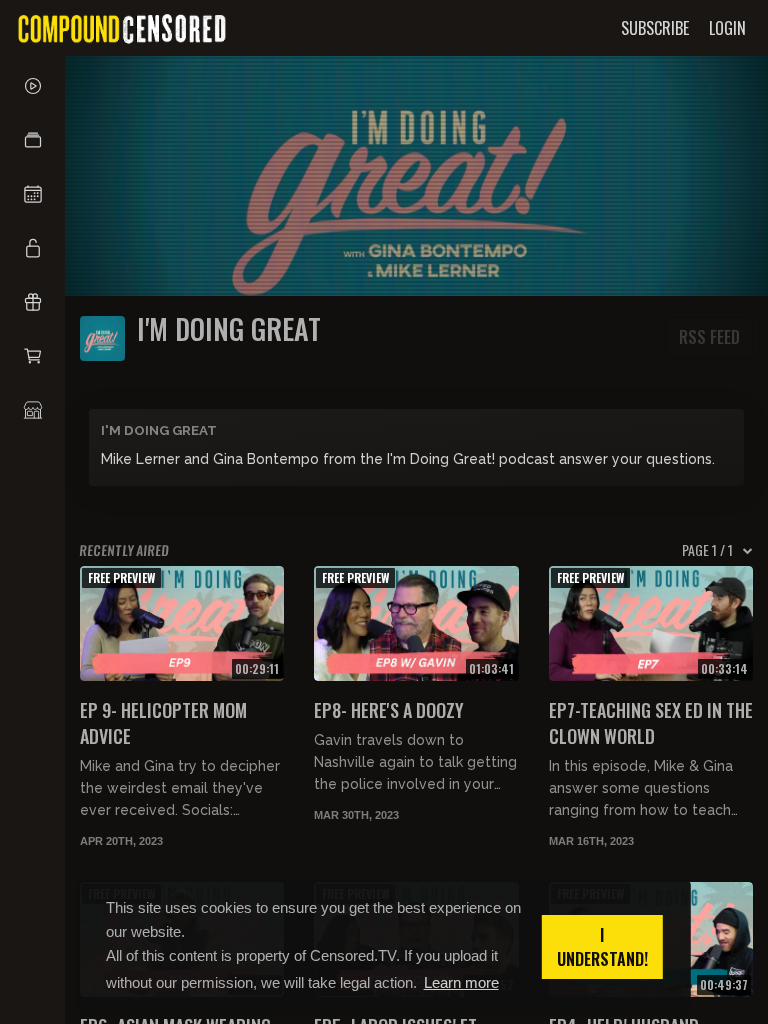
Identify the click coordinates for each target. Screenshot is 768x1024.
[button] (32, 140)
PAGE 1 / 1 (707, 550)
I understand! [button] (602, 947)
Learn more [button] (461, 982)
